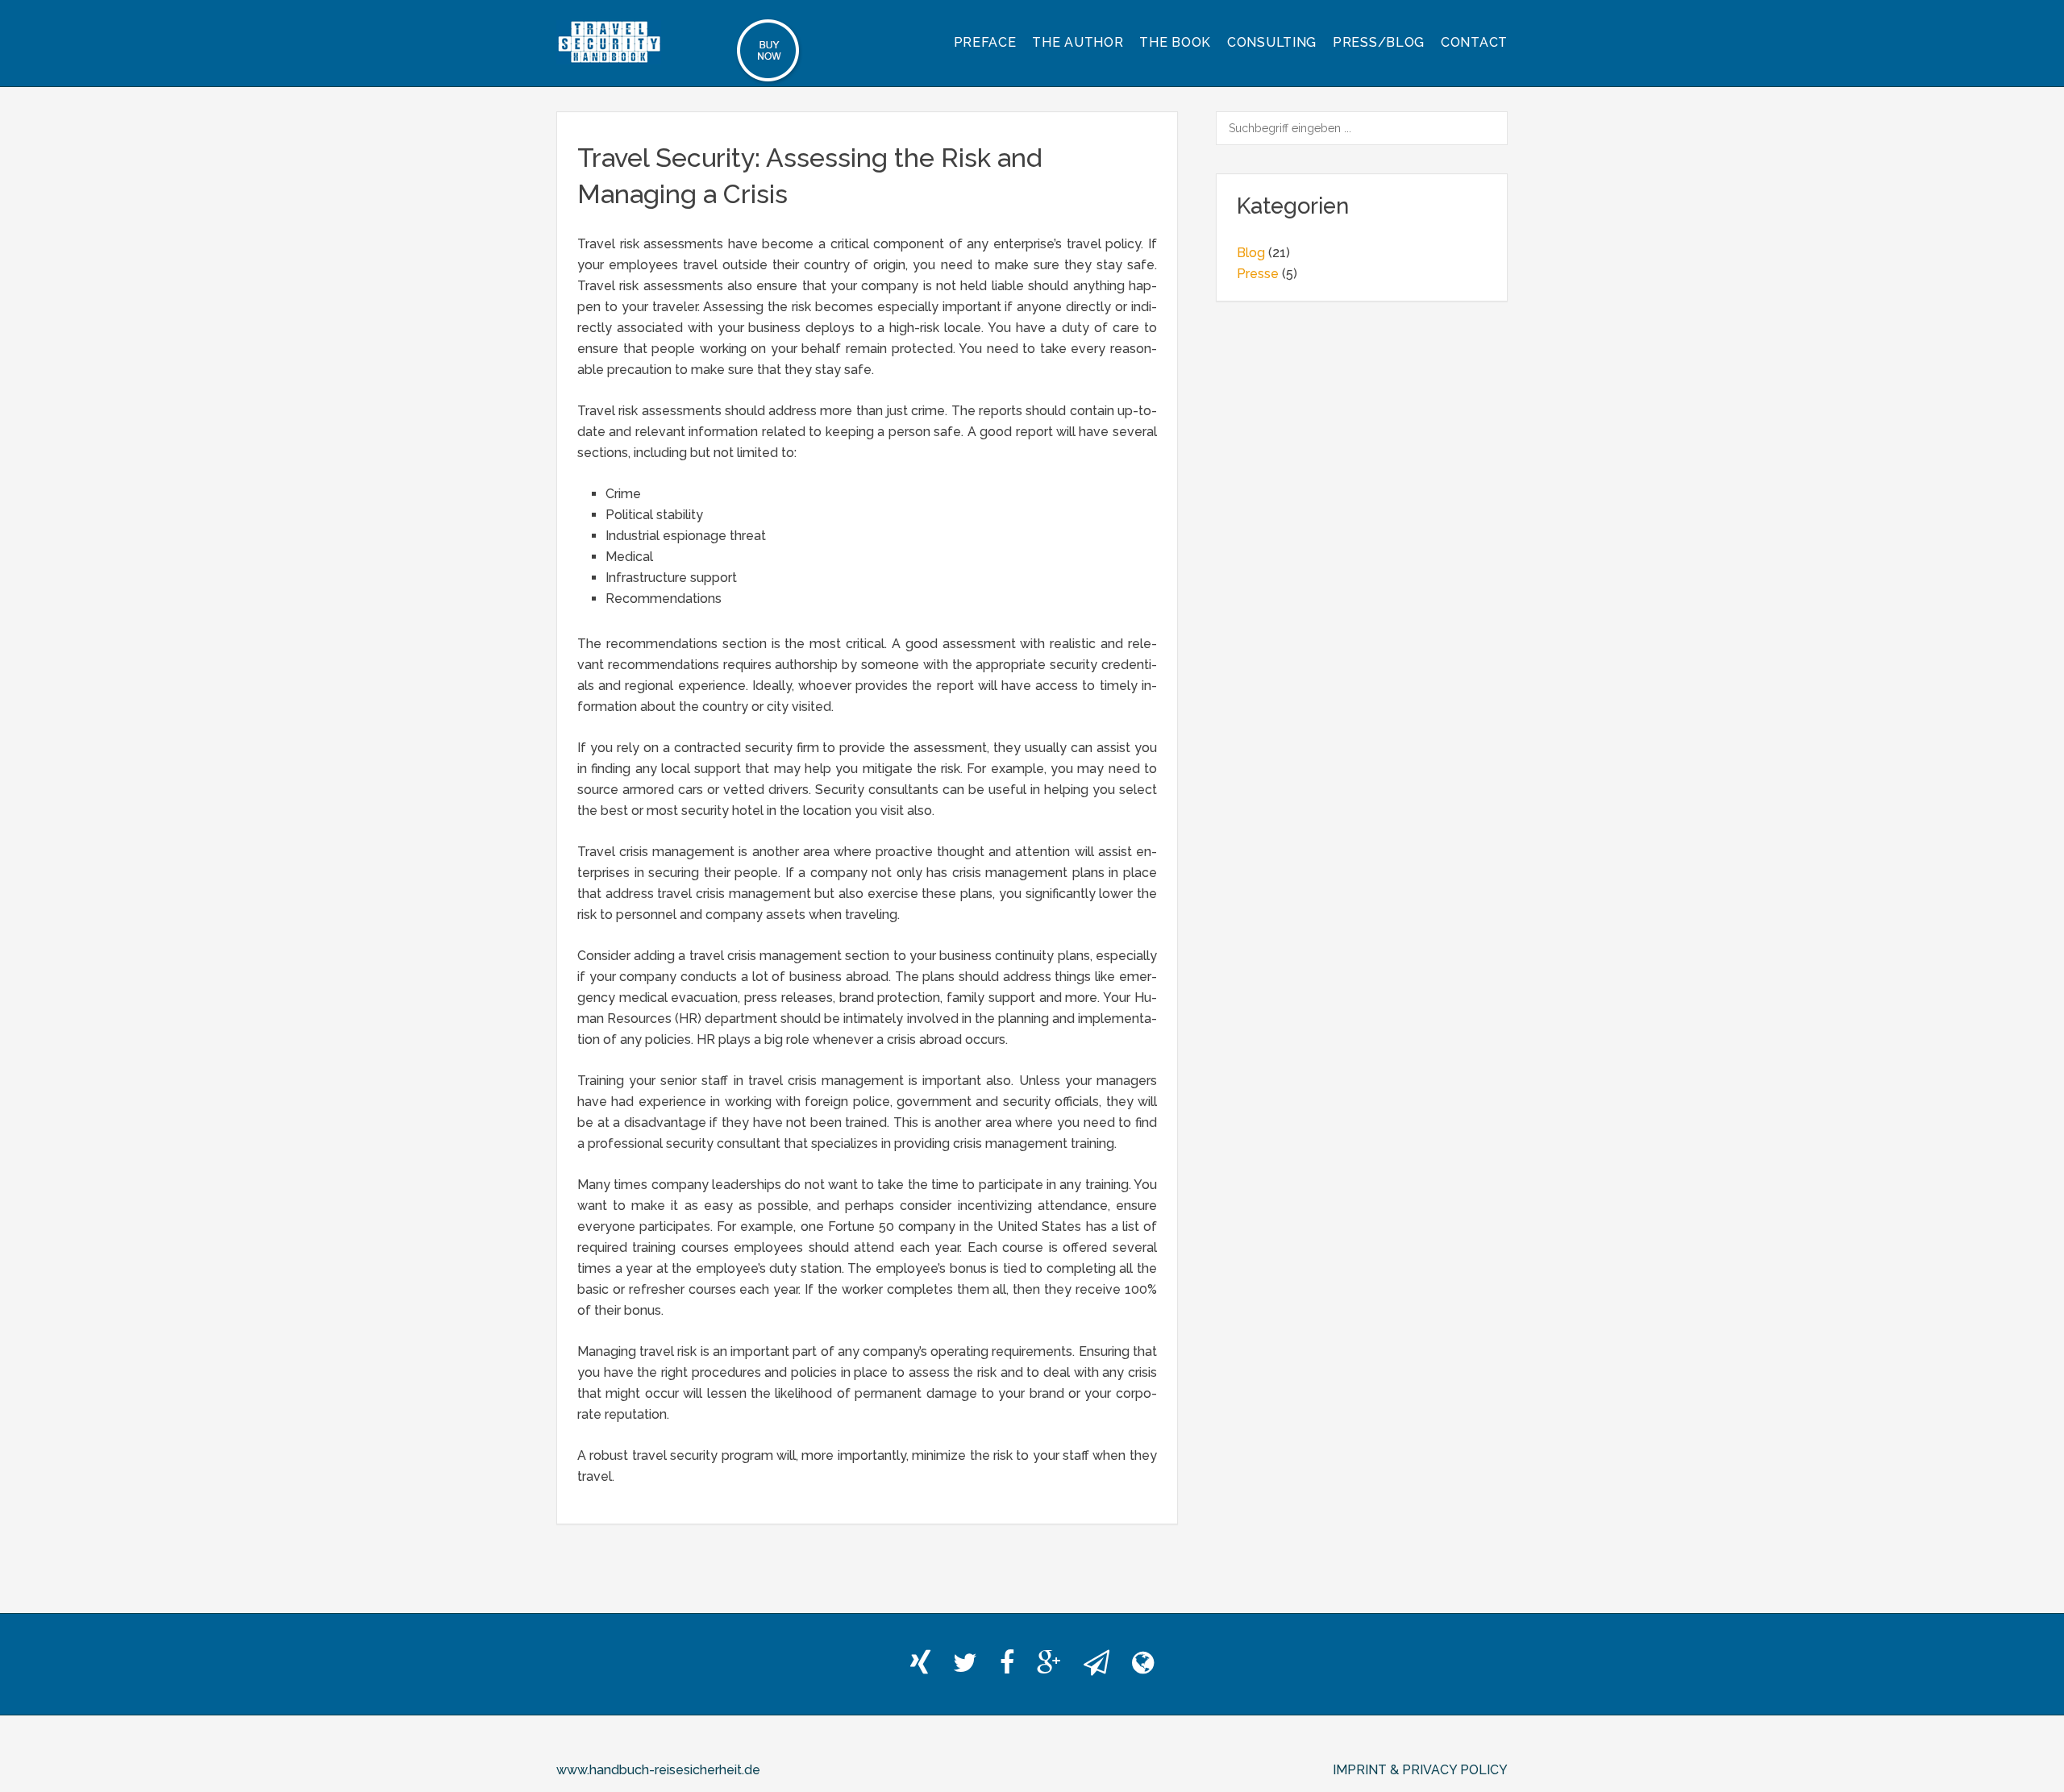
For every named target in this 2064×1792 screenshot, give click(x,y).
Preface (985, 42)
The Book (1175, 42)
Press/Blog (1379, 42)
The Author (1078, 42)
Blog (1251, 253)
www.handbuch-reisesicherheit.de (658, 1770)
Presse (1258, 274)
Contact (1474, 42)
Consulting (1272, 42)
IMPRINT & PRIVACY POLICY (1420, 1770)
